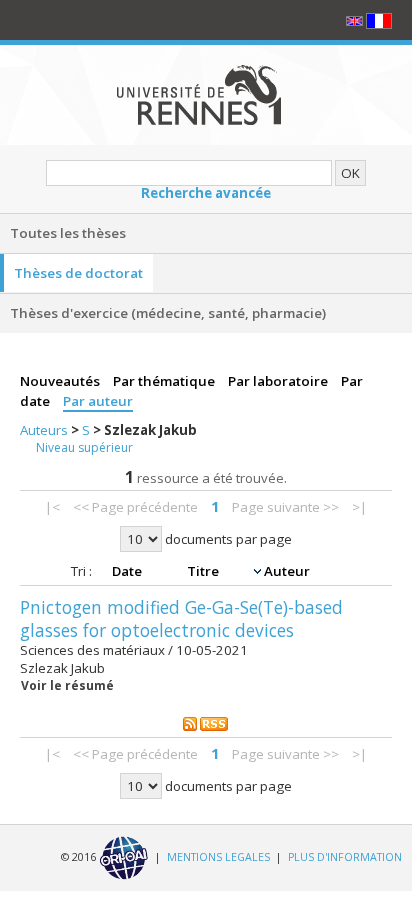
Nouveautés (61, 381)
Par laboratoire (279, 381)
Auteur (287, 571)
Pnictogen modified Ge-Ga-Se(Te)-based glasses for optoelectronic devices (181, 618)
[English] (356, 20)
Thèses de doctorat (78, 273)
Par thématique (165, 381)
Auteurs (45, 430)
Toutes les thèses (68, 233)
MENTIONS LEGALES (218, 857)
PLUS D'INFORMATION (345, 857)
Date (128, 571)
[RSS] (206, 723)
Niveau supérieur (84, 447)
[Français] (379, 20)
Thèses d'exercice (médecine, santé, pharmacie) (168, 313)
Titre (204, 571)
